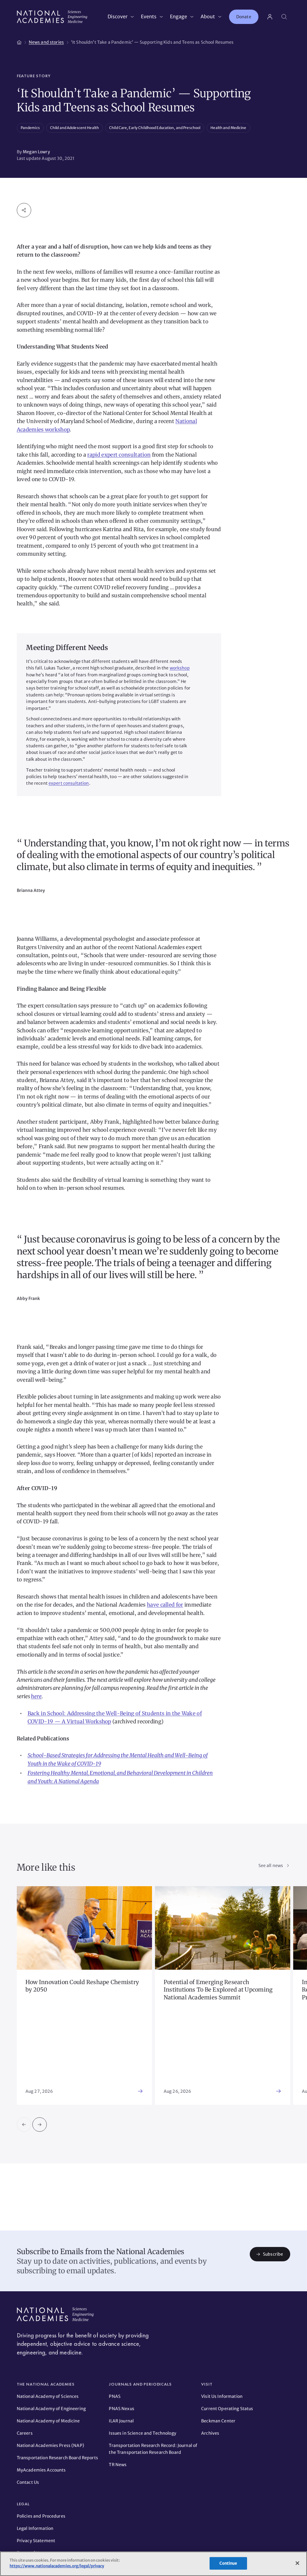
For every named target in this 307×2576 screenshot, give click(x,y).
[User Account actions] (270, 17)
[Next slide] (40, 2125)
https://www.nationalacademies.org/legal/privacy (57, 2566)
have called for (165, 1605)
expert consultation (69, 783)
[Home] (19, 41)
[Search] (284, 17)
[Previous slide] (24, 2125)
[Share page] (24, 210)
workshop (180, 668)
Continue (228, 2563)
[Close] (297, 2563)
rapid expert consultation (119, 455)
